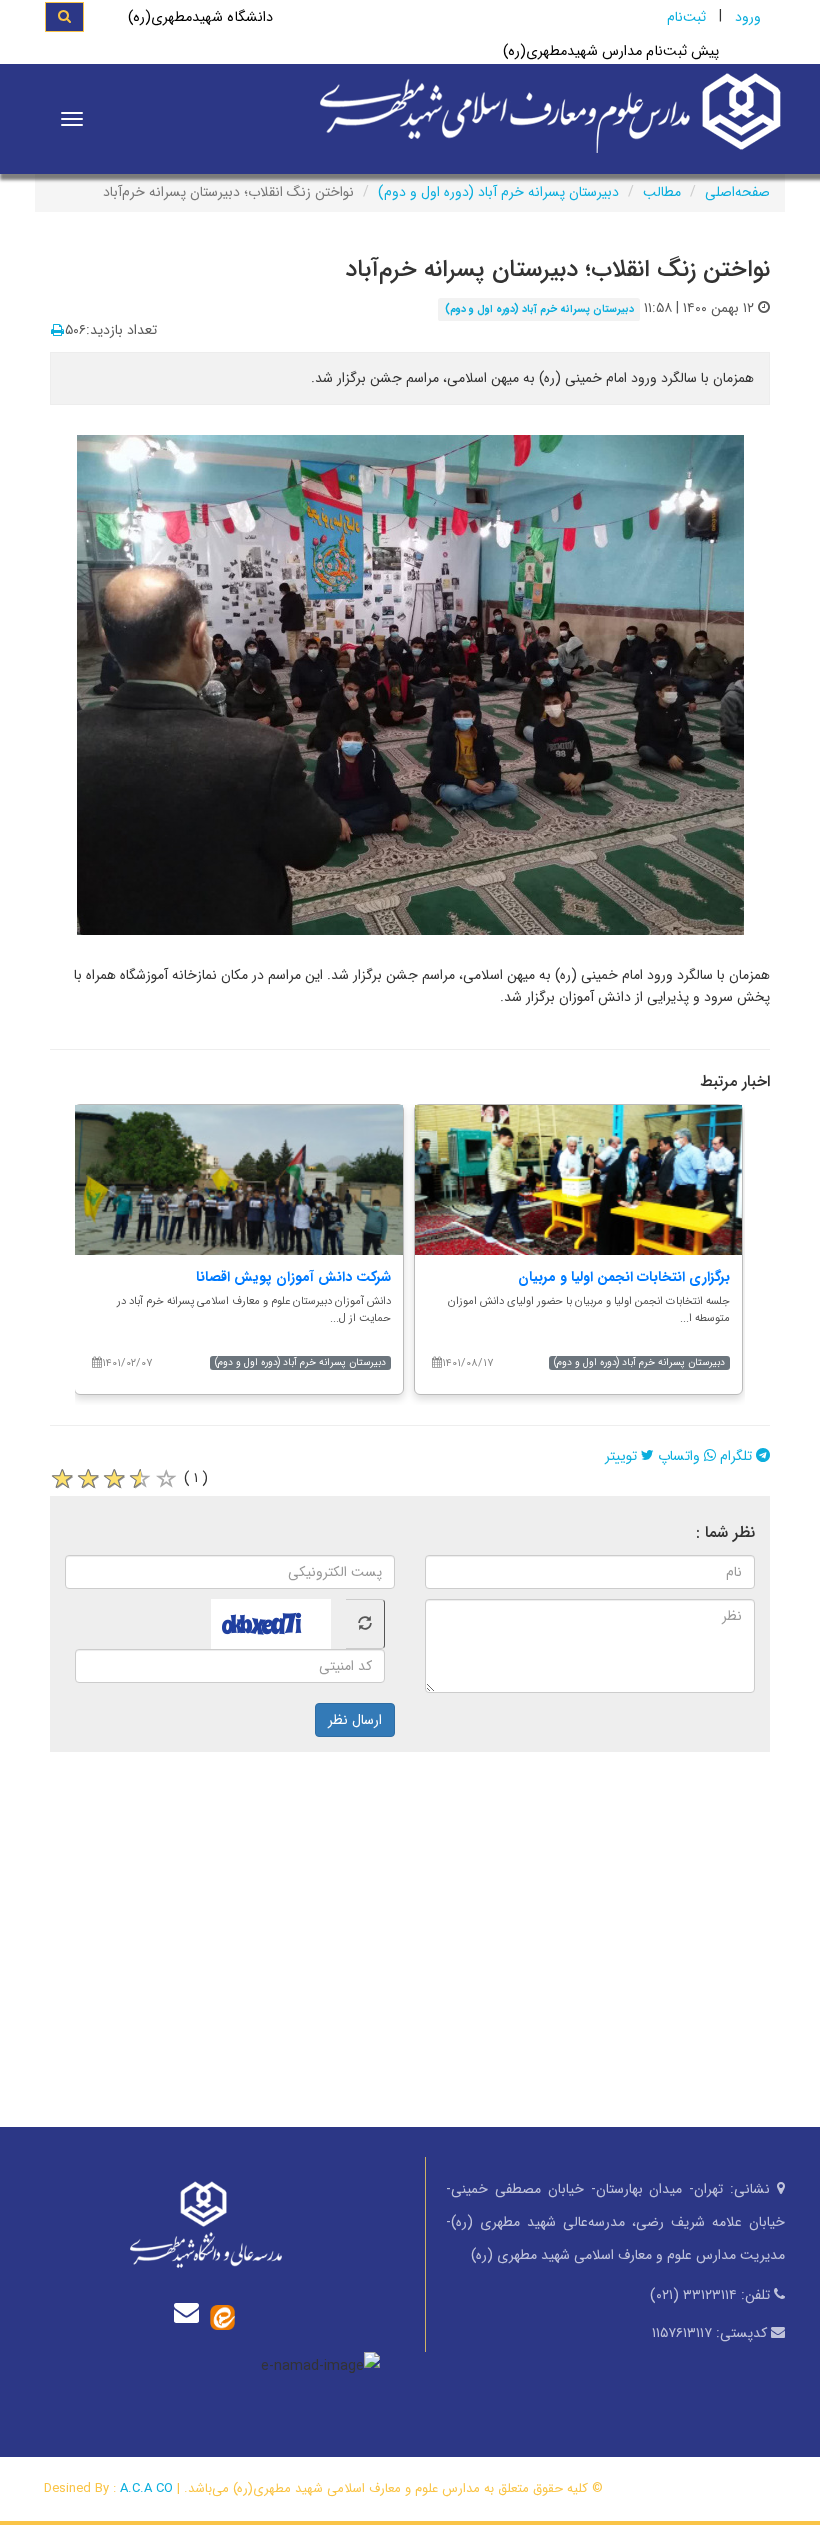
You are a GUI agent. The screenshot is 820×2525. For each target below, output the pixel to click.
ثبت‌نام (686, 17)
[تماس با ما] (191, 2312)
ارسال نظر (355, 1720)
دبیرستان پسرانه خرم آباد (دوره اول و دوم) (498, 192)
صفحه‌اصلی (737, 192)
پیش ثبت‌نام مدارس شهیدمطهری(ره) (611, 51)
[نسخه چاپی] (57, 331)
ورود (748, 17)
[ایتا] (222, 2317)
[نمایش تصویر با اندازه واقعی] (410, 684)
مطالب (662, 192)
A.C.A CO (146, 2488)
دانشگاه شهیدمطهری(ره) (200, 17)
